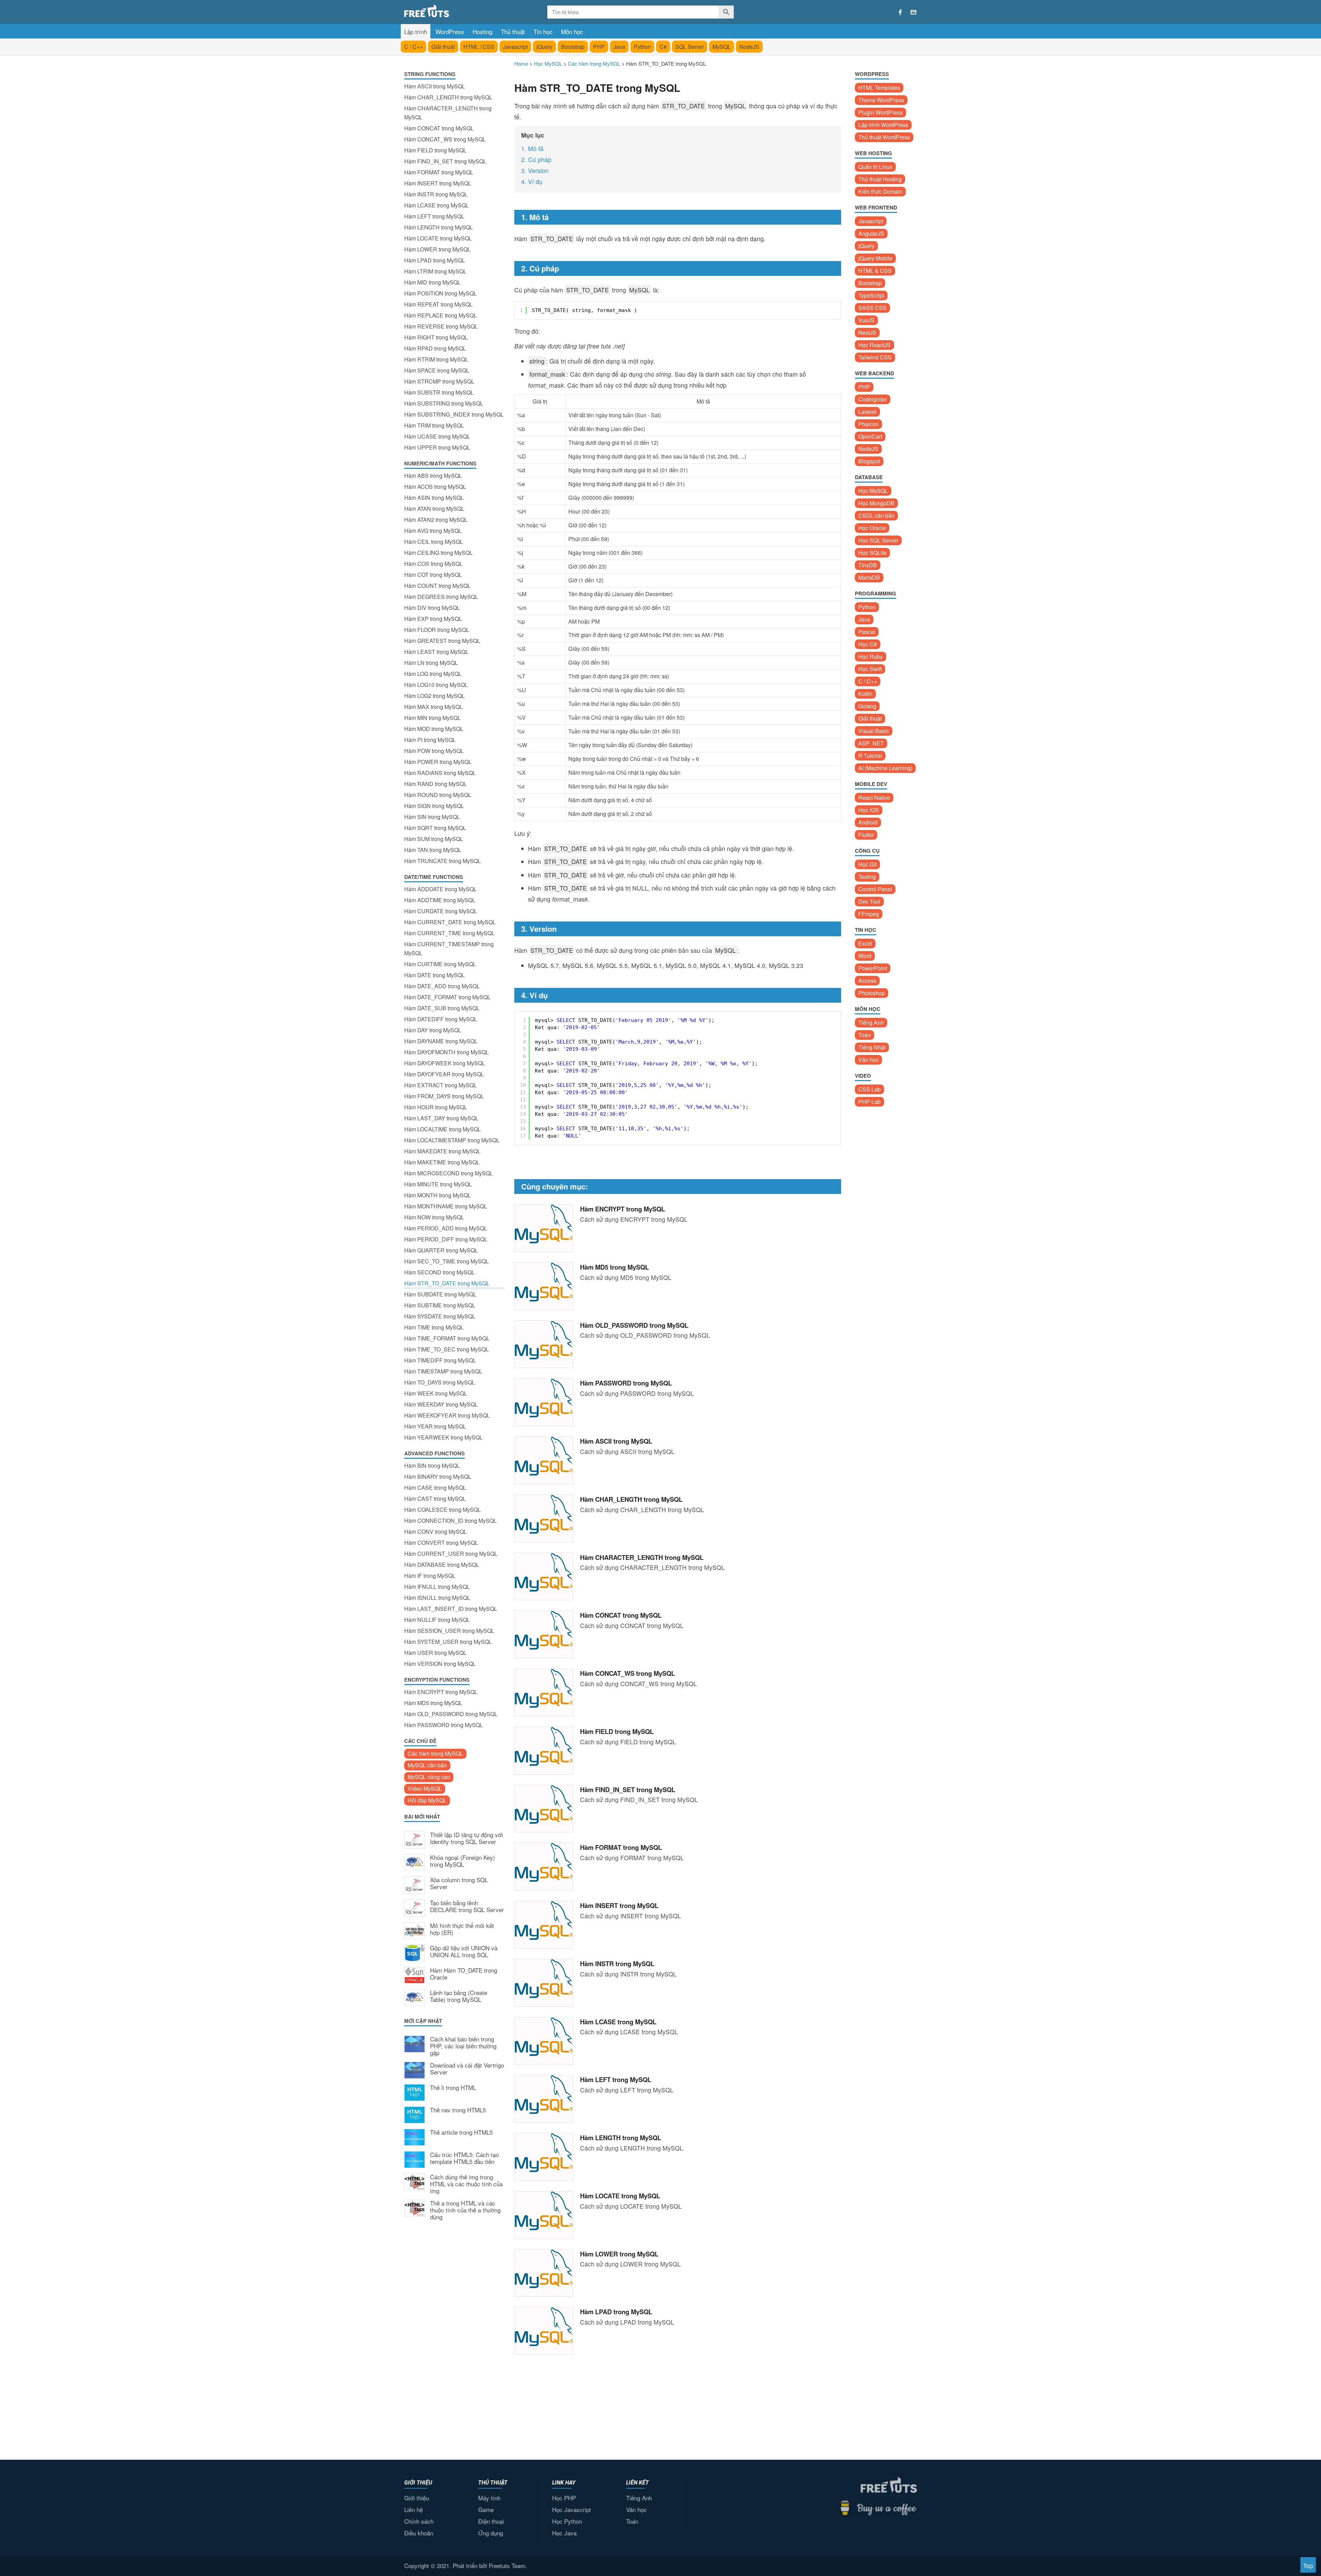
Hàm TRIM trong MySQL (434, 425)
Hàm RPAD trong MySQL (435, 348)
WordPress (450, 31)
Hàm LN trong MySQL (431, 663)
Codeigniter (873, 399)
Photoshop (872, 993)
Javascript (515, 47)
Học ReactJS (874, 345)
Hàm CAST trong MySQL (435, 1499)
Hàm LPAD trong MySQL (435, 260)
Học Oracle (872, 528)
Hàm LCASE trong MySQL (437, 205)
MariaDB (869, 577)
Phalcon (868, 424)
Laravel (867, 412)
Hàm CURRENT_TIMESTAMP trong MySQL (449, 949)
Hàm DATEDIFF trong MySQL (441, 1019)
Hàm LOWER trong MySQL (437, 249)
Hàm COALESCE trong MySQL (443, 1510)
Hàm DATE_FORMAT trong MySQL (447, 997)
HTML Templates (879, 88)
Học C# (868, 644)
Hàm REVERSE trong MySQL (441, 326)
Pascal (867, 632)
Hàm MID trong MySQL (432, 282)
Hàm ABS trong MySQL (433, 476)
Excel (865, 943)
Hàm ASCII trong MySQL (435, 86)
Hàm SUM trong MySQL (434, 839)
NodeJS (749, 47)
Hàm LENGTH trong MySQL (439, 227)
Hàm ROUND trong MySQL (438, 795)
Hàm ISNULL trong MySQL (437, 1598)
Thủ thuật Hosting (880, 179)
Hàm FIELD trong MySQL (435, 150)
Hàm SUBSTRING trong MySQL (444, 403)
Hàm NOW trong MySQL (434, 1217)
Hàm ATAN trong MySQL (434, 509)
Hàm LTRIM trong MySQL (435, 271)
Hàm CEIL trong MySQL (434, 542)
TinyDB (868, 565)
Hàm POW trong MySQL (434, 751)
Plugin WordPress (880, 112)
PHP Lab (869, 1102)
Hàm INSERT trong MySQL (438, 183)
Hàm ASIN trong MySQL (434, 498)
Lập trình (416, 31)
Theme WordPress (881, 100)
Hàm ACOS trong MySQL (435, 487)
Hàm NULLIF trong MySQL (437, 1620)
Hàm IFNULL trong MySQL (437, 1587)
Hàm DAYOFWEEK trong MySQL (445, 1063)
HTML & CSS (875, 271)
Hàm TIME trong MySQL (434, 1327)
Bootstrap (573, 47)
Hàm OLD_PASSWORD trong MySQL (451, 1714)
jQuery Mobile (875, 258)
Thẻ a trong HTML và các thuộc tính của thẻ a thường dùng (465, 2210)
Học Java (564, 2533)
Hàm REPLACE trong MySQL (441, 315)
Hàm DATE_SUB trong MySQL (442, 1008)
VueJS (866, 320)
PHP (599, 47)
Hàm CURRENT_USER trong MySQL (451, 1554)
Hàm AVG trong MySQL (433, 531)
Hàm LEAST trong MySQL (436, 652)
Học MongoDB (876, 503)
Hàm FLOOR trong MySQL (437, 630)
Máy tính (489, 2498)
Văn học (868, 1060)
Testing (867, 877)
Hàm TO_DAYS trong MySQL (440, 1382)
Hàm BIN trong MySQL (432, 1465)
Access (867, 980)
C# (663, 47)
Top (1308, 2566)
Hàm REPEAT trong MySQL (438, 304)
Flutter (866, 835)
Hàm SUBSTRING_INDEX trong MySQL (454, 414)
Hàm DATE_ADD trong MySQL (442, 986)
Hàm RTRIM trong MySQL (436, 359)
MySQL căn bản (427, 1765)
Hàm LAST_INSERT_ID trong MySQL (451, 1609)
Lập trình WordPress (883, 125)
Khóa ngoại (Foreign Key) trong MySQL (463, 1861)
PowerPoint (873, 968)
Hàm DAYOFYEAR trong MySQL (444, 1074)
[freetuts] (457, 11)
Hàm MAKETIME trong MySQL (442, 1162)
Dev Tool (869, 901)
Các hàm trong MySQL (435, 1753)
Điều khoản (419, 2533)
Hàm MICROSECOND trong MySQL (449, 1173)
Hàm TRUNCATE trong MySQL (443, 861)
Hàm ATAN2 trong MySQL (436, 520)
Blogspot (869, 461)
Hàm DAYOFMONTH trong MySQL (447, 1052)
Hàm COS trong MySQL (433, 564)
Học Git (867, 864)
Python (642, 47)
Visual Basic (874, 731)
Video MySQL (425, 1788)
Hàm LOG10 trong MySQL (436, 685)
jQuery (544, 47)
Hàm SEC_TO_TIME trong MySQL (447, 1261)
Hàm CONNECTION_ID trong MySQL (450, 1521)
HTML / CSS (479, 47)
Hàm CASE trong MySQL (435, 1488)
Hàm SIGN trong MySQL (434, 806)
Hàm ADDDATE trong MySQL (441, 889)
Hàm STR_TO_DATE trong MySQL (447, 1283)
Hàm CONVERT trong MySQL (441, 1543)
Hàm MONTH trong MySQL (438, 1195)
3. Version (535, 170)
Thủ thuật (513, 31)
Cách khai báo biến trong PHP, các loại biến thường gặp (463, 2046)
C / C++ (414, 47)
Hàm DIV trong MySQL (432, 608)
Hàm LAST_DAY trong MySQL (441, 1118)
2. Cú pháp (536, 159)
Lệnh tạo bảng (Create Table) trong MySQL (459, 1996)
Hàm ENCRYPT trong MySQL (441, 1692)
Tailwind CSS (875, 357)
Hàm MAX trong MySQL (433, 707)
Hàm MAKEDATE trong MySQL (442, 1151)
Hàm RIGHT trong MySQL (436, 337)
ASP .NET (871, 743)
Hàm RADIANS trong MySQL (440, 773)
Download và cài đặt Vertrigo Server (467, 2069)
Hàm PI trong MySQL (430, 740)
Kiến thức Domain (880, 191)
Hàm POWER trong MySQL (438, 762)
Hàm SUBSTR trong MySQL (439, 392)
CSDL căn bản (876, 515)
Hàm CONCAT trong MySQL (439, 128)
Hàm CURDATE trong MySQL (441, 911)
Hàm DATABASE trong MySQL (442, 1565)
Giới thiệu (417, 2498)
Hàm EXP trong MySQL (433, 619)
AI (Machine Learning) (885, 768)
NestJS (867, 332)
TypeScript (871, 295)
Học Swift (870, 669)
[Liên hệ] (914, 12)
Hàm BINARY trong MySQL (438, 1476)
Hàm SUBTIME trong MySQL (440, 1305)
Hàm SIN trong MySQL (432, 817)
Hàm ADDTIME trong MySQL (440, 900)
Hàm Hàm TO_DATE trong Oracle (464, 1974)
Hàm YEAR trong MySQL (435, 1426)
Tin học (543, 31)
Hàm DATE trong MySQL (434, 975)
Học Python (567, 2521)
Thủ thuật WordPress (884, 137)
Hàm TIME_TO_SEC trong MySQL (447, 1349)
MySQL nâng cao (429, 1777)
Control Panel (875, 889)
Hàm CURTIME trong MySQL (440, 964)
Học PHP (564, 2498)
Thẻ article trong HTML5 (461, 2133)
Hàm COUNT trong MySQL (437, 586)
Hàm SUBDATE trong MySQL (440, 1294)
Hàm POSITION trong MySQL (441, 293)
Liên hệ (414, 2509)
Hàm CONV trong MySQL (436, 1532)
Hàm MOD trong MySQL (434, 729)
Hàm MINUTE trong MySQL (438, 1184)
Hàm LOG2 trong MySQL (434, 696)
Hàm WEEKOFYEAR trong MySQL (447, 1415)
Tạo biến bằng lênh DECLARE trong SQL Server (467, 1907)
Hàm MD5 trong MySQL (433, 1703)
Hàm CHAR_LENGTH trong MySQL (448, 97)
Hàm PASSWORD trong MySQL (444, 1725)
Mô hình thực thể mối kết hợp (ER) (462, 1929)
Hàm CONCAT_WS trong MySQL (445, 139)
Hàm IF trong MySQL (430, 1576)
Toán (864, 1035)
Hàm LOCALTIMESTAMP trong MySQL (452, 1140)
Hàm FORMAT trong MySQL (439, 172)
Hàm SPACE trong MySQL (437, 370)
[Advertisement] (454, 2339)
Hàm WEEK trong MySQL (436, 1393)
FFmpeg (869, 914)
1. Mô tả (532, 148)
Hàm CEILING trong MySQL (438, 553)
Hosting (482, 31)
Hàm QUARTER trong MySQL (441, 1250)
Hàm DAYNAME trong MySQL (441, 1041)
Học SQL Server (878, 540)
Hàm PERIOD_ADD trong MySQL (446, 1228)
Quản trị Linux (875, 167)
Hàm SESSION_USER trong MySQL (449, 1631)
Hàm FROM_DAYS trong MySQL (444, 1096)
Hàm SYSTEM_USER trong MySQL (448, 1642)
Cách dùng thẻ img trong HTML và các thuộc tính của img (466, 2184)
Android (868, 822)
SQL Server (690, 47)
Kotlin (865, 694)
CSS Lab (869, 1089)
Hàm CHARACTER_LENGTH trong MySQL (448, 113)
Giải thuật (443, 47)
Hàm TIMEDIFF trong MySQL (440, 1360)
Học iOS (869, 810)
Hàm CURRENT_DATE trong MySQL (450, 922)
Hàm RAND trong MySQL (436, 784)
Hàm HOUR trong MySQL (436, 1107)
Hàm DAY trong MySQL (433, 1030)
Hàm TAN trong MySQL (433, 850)
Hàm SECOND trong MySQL (439, 1272)
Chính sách (419, 2521)
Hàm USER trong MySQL (435, 1653)
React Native (874, 797)
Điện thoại (491, 2521)
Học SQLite (872, 553)
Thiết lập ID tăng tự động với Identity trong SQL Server (466, 1839)
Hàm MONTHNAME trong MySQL (446, 1206)
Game (486, 2509)
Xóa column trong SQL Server (459, 1884)
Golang (867, 706)
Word (865, 956)
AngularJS (871, 233)
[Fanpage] (900, 12)
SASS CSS (872, 308)
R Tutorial (870, 756)
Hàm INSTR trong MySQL (436, 194)
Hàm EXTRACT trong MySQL (441, 1085)
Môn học (572, 31)
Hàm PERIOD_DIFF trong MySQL (446, 1239)
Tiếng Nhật (872, 1047)
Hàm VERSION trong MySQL (440, 1664)
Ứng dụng (491, 2533)
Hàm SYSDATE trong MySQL (440, 1316)
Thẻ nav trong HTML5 (458, 2110)
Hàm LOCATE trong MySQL (438, 238)
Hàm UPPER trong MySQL (437, 447)
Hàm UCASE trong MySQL (437, 436)
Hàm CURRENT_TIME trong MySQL (449, 933)
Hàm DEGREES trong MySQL (441, 597)
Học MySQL (873, 491)
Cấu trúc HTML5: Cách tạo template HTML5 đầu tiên (464, 2158)
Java (619, 47)
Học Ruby (871, 656)
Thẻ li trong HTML (453, 2088)
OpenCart (870, 436)
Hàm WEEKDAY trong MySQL (441, 1404)
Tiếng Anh (871, 1022)
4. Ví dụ (532, 181)
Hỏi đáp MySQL (427, 1800)
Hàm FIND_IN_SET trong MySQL (445, 161)
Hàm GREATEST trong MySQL (442, 641)
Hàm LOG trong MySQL (433, 674)
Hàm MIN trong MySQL (432, 718)
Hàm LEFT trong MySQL (434, 216)
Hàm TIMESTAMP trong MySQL (443, 1371)
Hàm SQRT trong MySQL (435, 828)
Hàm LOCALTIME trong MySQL (443, 1129)
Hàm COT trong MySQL (433, 575)
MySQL (722, 47)
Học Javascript (572, 2509)
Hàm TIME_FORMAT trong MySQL (447, 1338)
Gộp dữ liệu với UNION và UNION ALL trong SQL (464, 1952)
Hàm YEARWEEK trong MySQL (443, 1437)
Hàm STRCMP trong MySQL (439, 381)
